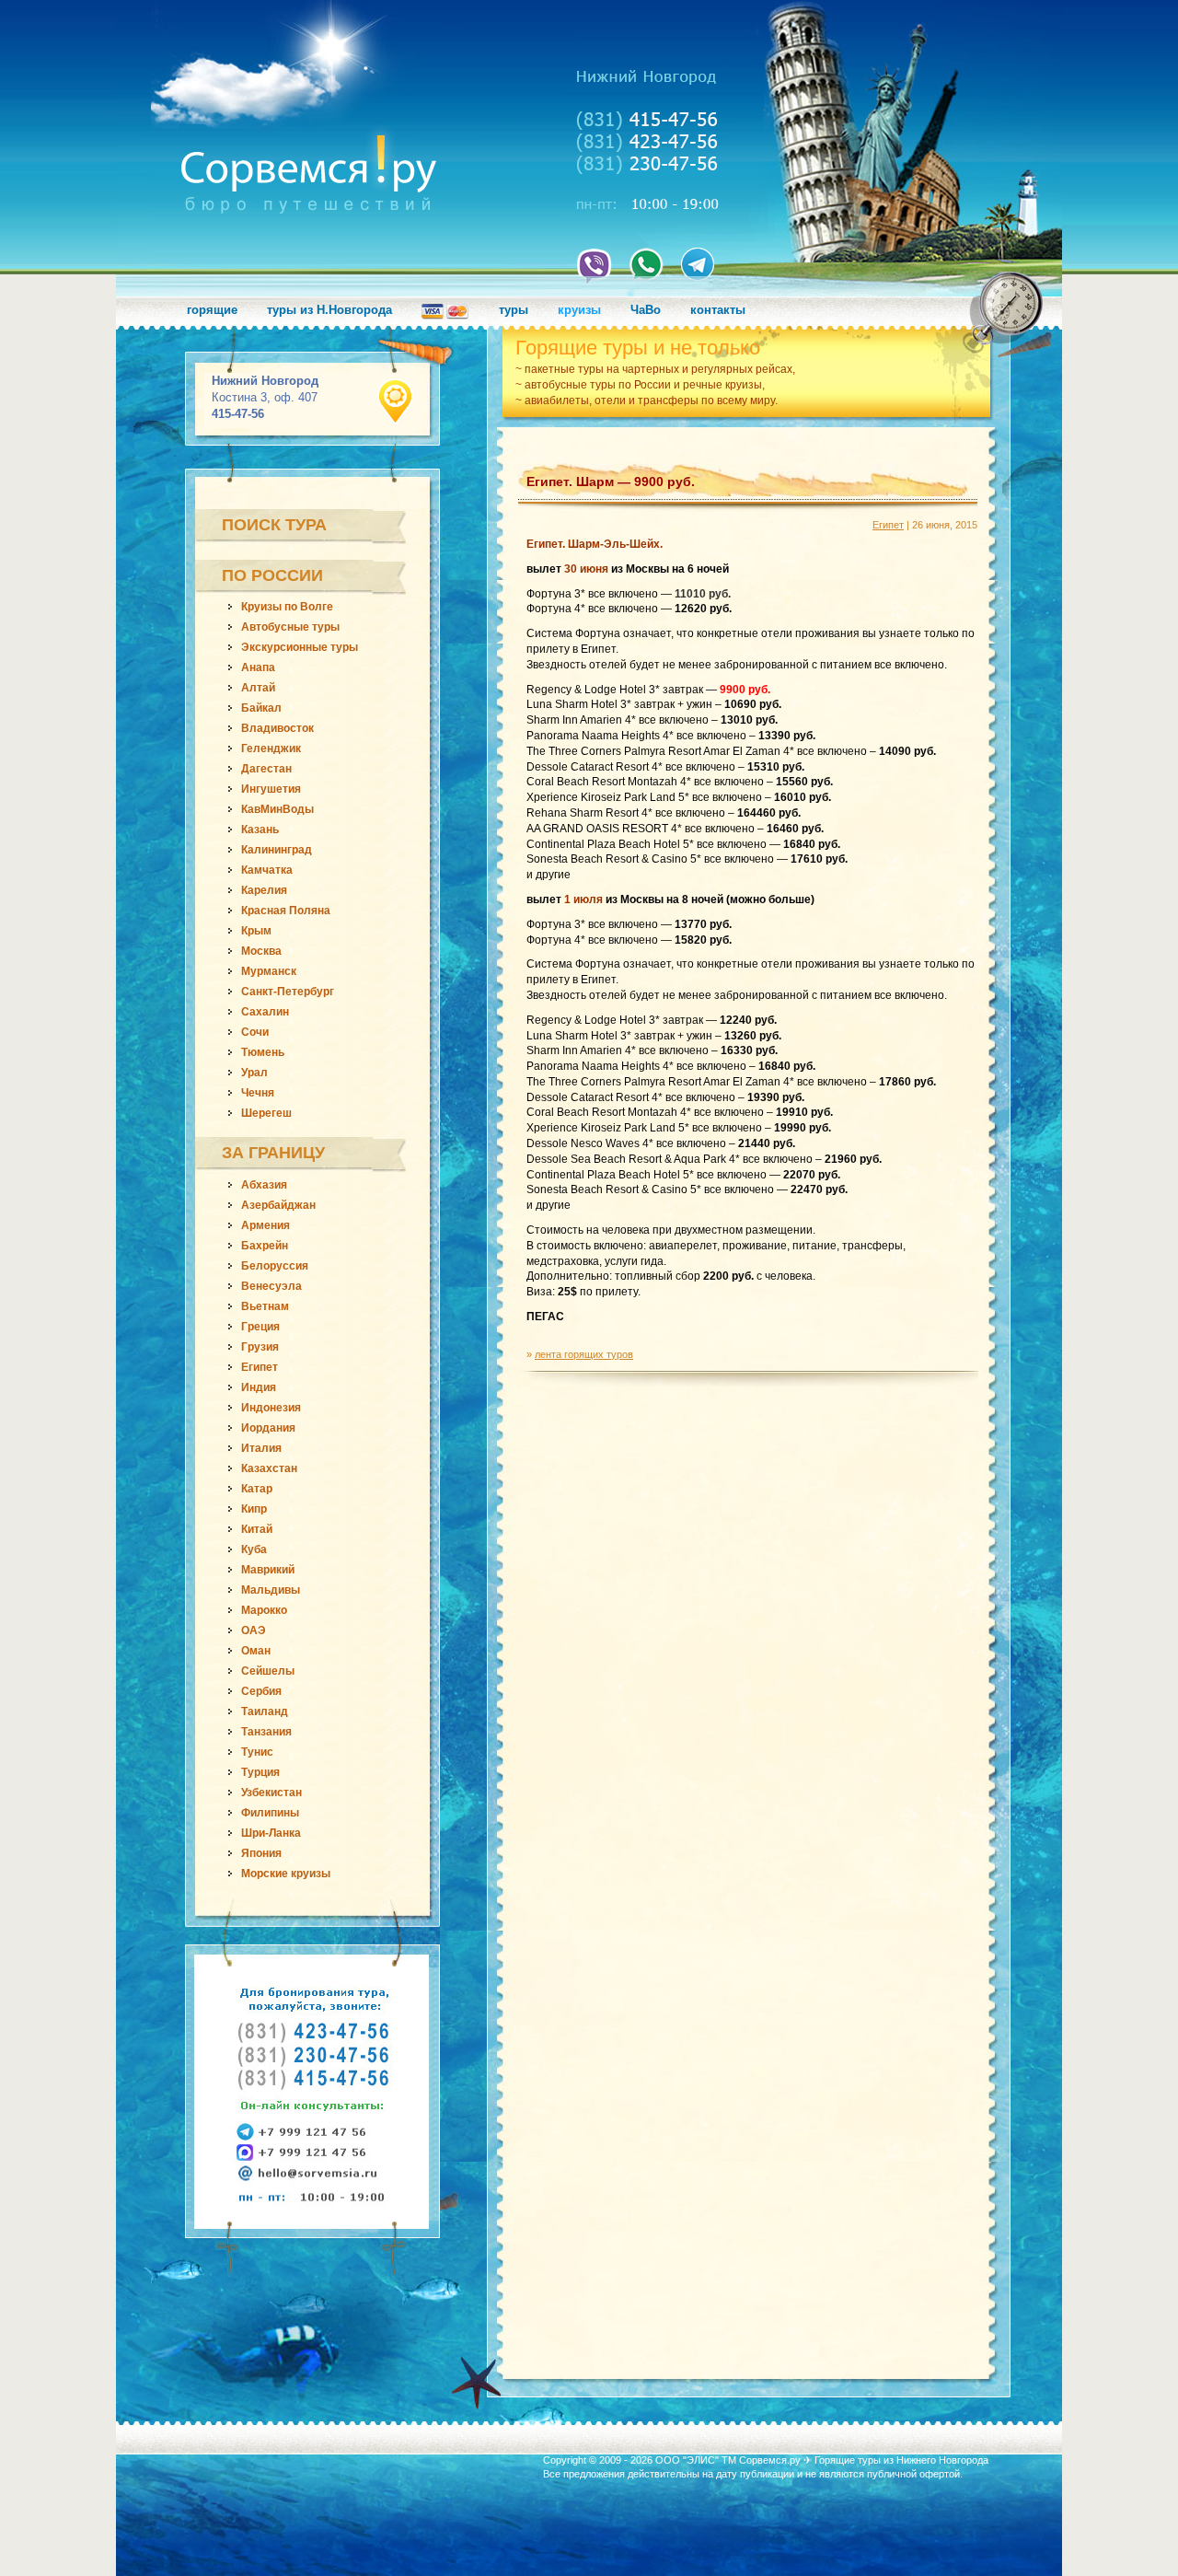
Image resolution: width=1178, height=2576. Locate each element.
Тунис (257, 1752)
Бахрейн (265, 1246)
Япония (261, 1853)
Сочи (255, 1032)
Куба (254, 1549)
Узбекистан (271, 1793)
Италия (261, 1448)
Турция (260, 1772)
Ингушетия (271, 789)
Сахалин (265, 1012)
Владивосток (277, 728)
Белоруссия (275, 1266)
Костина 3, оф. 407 (265, 397)
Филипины (270, 1813)
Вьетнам (265, 1306)
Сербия (261, 1691)
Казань (260, 830)
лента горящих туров (584, 1354)
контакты (718, 310)
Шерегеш (266, 1113)
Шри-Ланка (271, 1833)
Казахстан (269, 1468)
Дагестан (266, 769)
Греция (260, 1327)
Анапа (258, 667)
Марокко (264, 1610)
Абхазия (264, 1185)
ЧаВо (646, 310)
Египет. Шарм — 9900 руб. (611, 482)
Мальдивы (271, 1590)
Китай (257, 1529)
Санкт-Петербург (288, 992)
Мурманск (269, 971)
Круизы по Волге (287, 607)
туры (514, 310)
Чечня (258, 1093)
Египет (260, 1367)
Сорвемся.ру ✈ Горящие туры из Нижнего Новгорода (864, 2460)
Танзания (266, 1732)
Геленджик (271, 748)
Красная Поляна (286, 911)
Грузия (260, 1347)
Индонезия (271, 1408)
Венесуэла (271, 1286)
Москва (261, 951)
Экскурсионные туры (300, 647)
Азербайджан (278, 1205)
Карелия (264, 890)
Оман (256, 1651)
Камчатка (267, 870)
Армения (266, 1225)
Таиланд (265, 1712)
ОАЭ (254, 1630)
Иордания (268, 1428)
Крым (256, 931)
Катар (257, 1489)
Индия (259, 1387)
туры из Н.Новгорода (329, 310)
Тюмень (263, 1052)
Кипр (254, 1509)
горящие (212, 310)
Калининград (277, 850)
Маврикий (268, 1570)
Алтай (258, 688)
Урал (254, 1073)
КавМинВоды (277, 809)
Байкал (261, 708)
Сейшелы (268, 1671)
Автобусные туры (290, 627)
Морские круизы (286, 1874)
